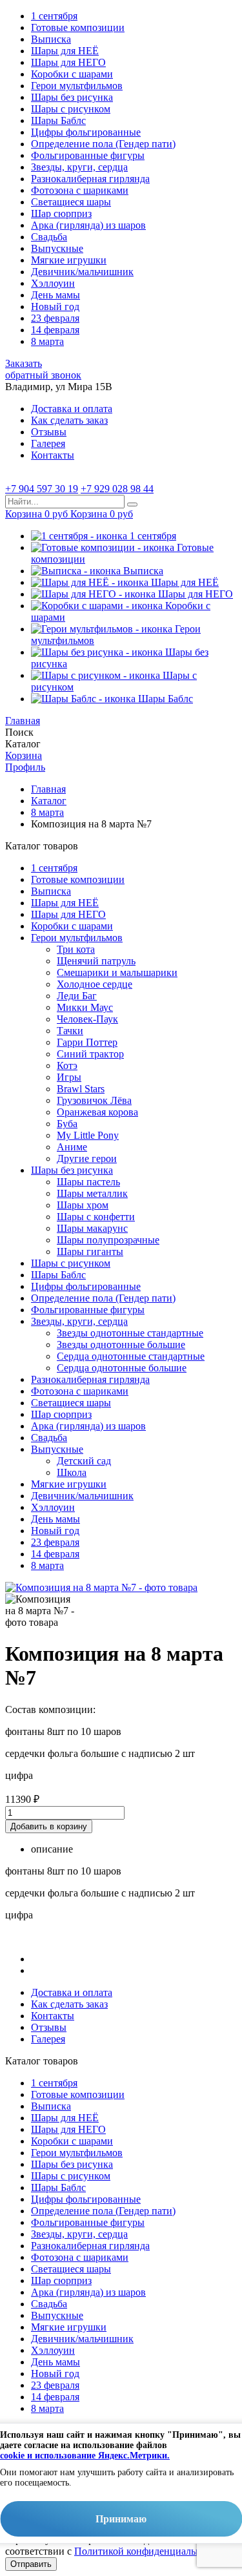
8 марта (47, 341)
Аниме (72, 1147)
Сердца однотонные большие (122, 1368)
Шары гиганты (90, 1252)
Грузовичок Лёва (94, 1100)
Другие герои (87, 1158)
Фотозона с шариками (80, 190)
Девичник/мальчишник (82, 272)
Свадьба (49, 237)
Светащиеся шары (71, 202)
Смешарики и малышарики (117, 972)
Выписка (51, 39)
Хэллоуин (53, 283)
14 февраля (55, 330)
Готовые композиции (78, 27)
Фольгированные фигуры (88, 155)
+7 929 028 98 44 (117, 489)
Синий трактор (90, 1054)
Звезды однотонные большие (121, 1345)
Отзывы (49, 432)
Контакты (53, 455)
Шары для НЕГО (68, 62)
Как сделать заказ (69, 420)
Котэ (67, 1065)
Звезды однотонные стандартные (130, 1333)
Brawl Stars (81, 1089)
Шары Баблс (58, 120)
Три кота (76, 949)
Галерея (48, 443)
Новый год (55, 306)
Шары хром (83, 1205)
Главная (48, 789)
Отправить (31, 2564)
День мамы (55, 295)
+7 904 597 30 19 (42, 489)
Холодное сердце (95, 984)
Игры (69, 1077)
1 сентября (54, 16)
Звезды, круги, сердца (79, 167)
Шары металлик (92, 1193)
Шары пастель (88, 1182)
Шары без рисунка (72, 97)
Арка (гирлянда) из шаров (88, 225)
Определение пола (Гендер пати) (103, 144)
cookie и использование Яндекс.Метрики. (85, 2456)
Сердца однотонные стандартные (131, 1356)
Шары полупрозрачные (108, 1240)
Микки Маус (85, 1007)
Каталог (49, 801)
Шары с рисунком (71, 109)
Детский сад (84, 1461)
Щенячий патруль (96, 961)
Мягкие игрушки (69, 260)
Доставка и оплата (72, 409)
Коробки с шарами (72, 74)
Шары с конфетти (96, 1217)
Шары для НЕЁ (65, 51)
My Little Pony (88, 1135)
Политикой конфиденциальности (148, 2551)
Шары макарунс (92, 1228)
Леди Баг (77, 996)
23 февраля (55, 318)
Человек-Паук (87, 1019)
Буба (67, 1124)
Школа (72, 1472)
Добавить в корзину (49, 1826)
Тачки (70, 1031)
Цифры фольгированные (86, 132)
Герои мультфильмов (77, 86)
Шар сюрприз (61, 213)
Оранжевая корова (97, 1112)
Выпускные (57, 248)
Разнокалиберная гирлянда (90, 179)
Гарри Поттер (87, 1042)
